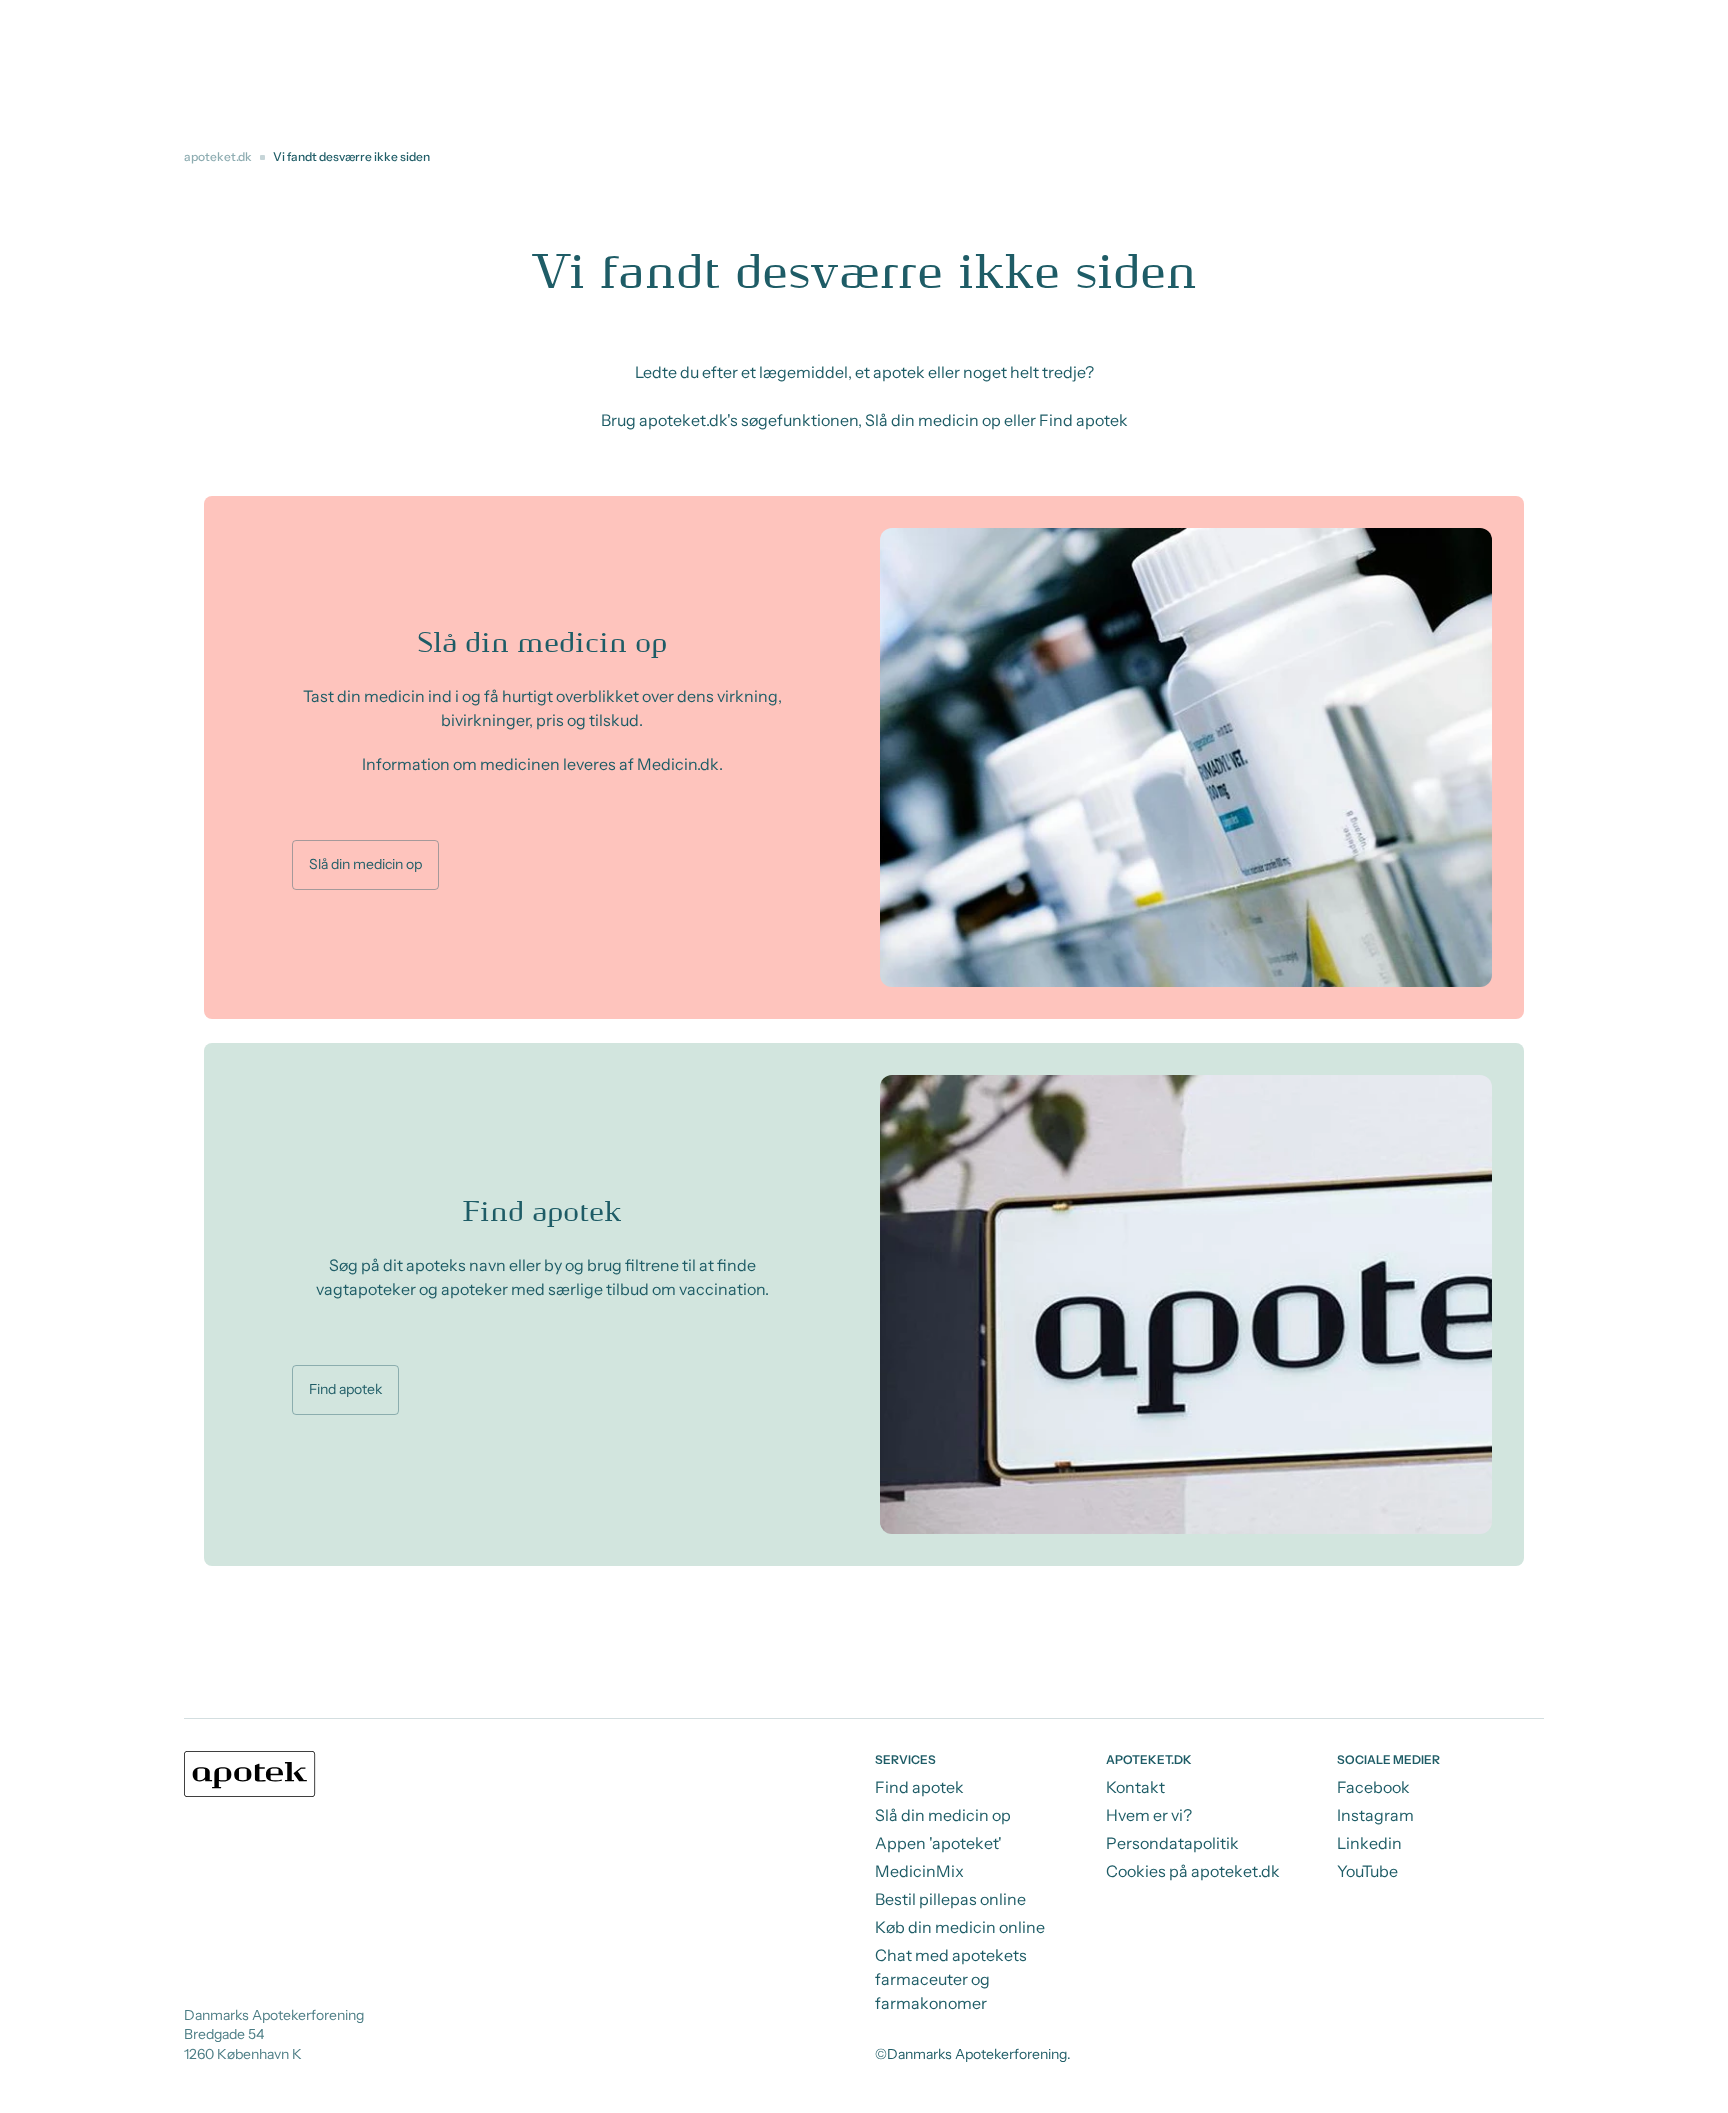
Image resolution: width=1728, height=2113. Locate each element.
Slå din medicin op (365, 864)
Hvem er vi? (1149, 1815)
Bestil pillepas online (950, 1899)
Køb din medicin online (960, 1927)
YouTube (1367, 1871)
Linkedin (1369, 1843)
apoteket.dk (218, 156)
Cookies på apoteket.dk (1193, 1871)
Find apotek (345, 1389)
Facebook (1373, 1787)
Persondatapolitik (1172, 1843)
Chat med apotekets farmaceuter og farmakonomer (951, 1979)
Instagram (1375, 1815)
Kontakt (1135, 1787)
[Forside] (250, 1774)
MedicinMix (919, 1871)
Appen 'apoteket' (938, 1843)
